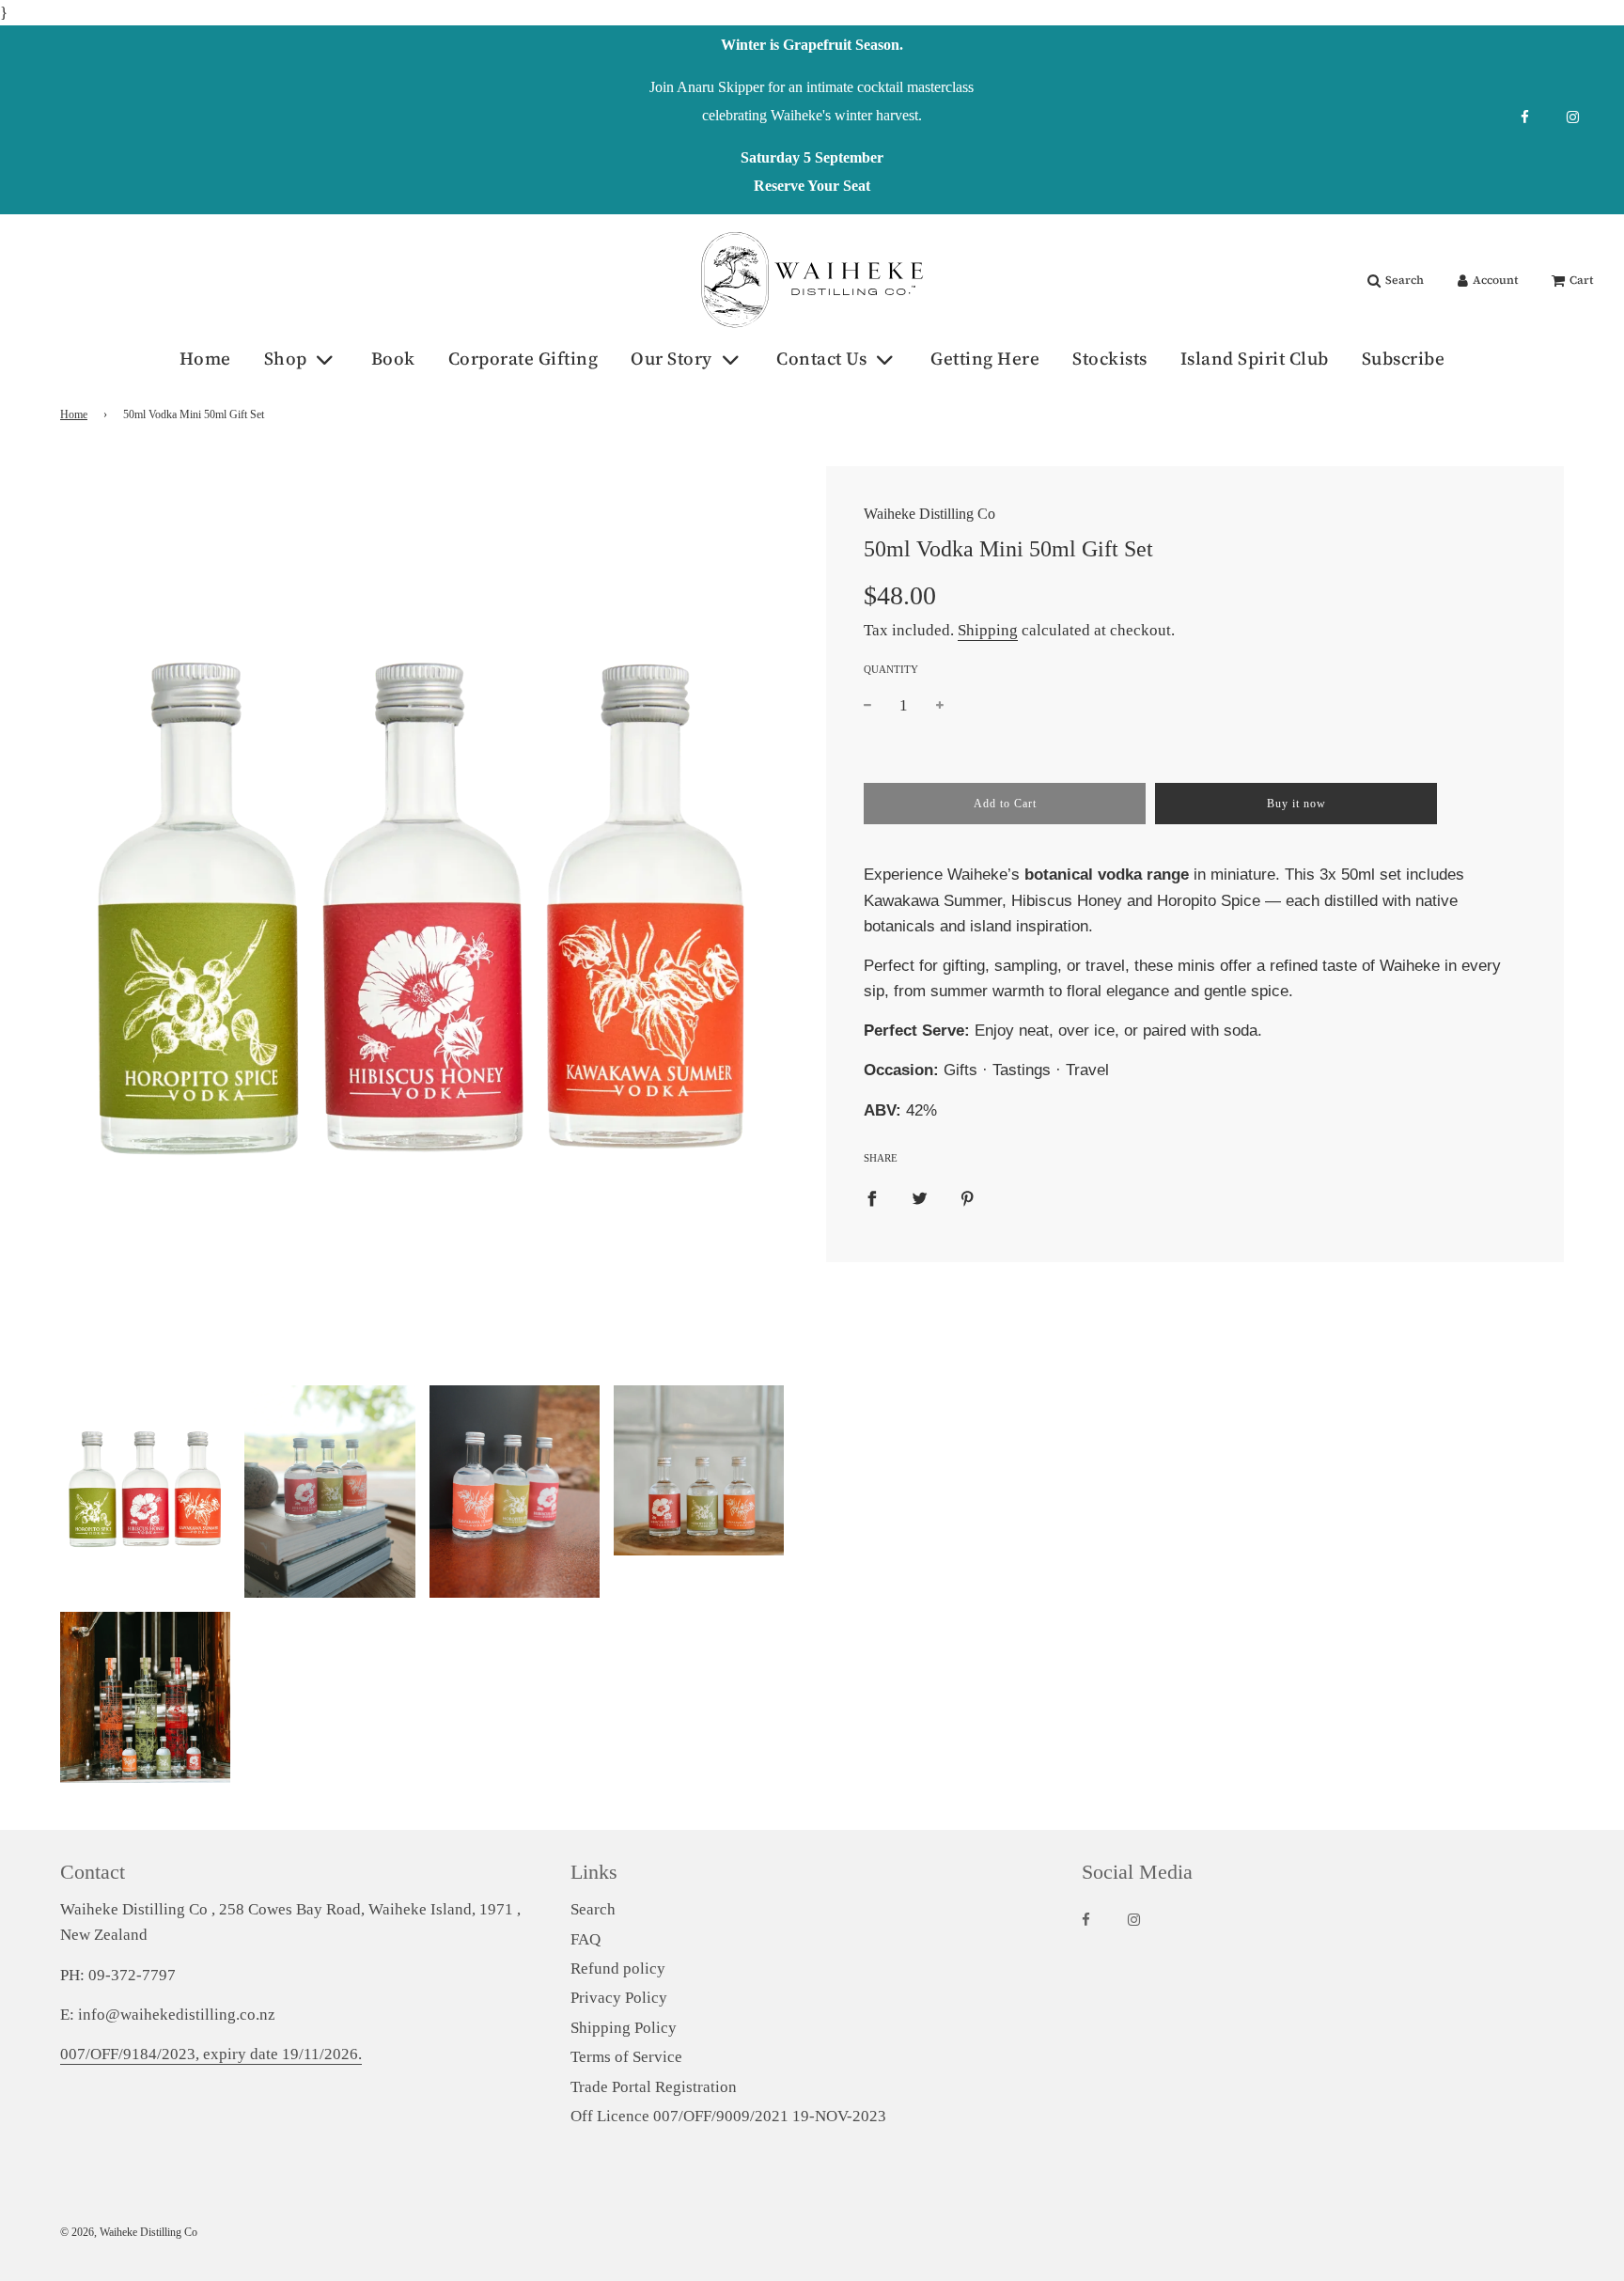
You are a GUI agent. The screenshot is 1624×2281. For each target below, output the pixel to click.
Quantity (891, 669)
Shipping (988, 630)
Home (205, 358)
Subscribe (1404, 358)
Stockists (1110, 358)
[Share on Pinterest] (968, 1198)
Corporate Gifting (523, 358)
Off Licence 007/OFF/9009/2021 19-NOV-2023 (728, 2116)
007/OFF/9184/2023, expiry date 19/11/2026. (211, 2054)
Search (593, 1909)
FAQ (586, 1939)
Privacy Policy (619, 1998)
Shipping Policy (624, 2028)
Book (393, 358)
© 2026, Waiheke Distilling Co (129, 2232)
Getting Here (985, 358)
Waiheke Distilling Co (929, 514)
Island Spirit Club (1255, 358)
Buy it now (1296, 804)
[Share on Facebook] (872, 1198)
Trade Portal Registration (654, 2087)
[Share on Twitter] (920, 1198)
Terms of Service (626, 2057)
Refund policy (618, 1969)
